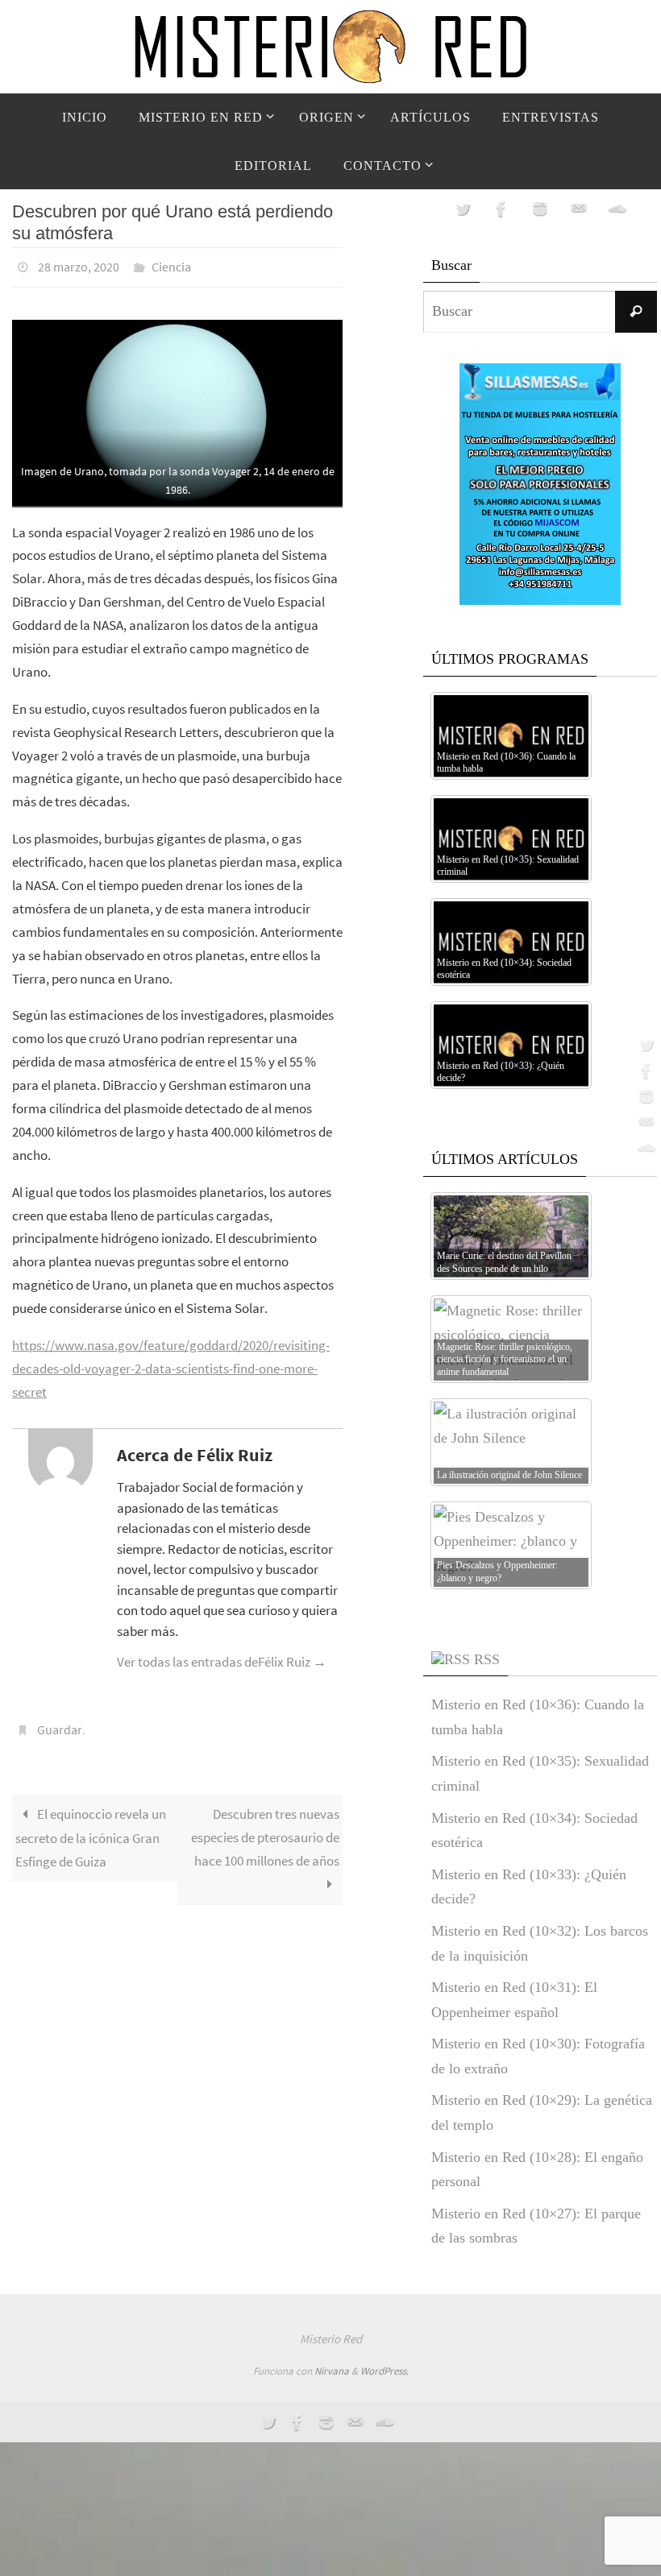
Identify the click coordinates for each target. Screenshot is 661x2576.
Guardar (60, 1724)
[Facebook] (644, 1071)
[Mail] (644, 1122)
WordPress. (385, 2371)
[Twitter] (644, 1045)
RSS (487, 1659)
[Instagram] (644, 1096)
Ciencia (171, 265)
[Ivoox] (644, 1148)
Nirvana (332, 2371)
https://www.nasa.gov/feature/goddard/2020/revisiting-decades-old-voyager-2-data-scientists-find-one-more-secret (171, 1364)
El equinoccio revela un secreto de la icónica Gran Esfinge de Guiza (91, 1829)
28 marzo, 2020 (79, 265)
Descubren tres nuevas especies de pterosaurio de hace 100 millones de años (265, 1828)
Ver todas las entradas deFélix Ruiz (222, 1657)
